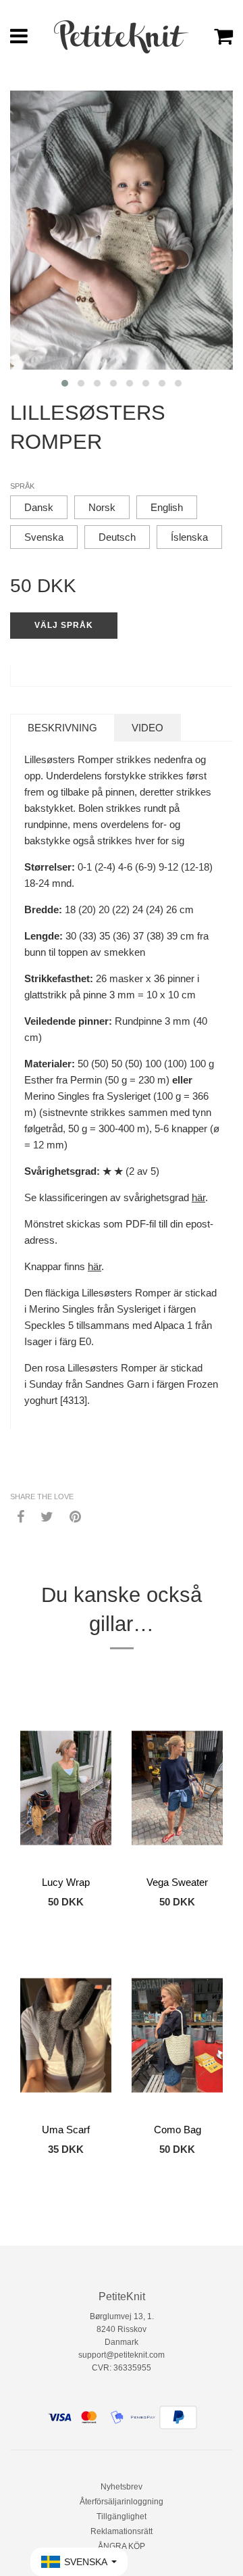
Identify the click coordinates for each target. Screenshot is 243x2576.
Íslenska (189, 537)
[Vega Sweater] (177, 1788)
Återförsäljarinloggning (122, 2502)
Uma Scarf (66, 2130)
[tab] (62, 728)
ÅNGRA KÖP (122, 2546)
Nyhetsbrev (122, 2487)
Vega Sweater (177, 1882)
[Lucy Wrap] (66, 1788)
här (198, 1197)
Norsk (102, 507)
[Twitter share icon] (47, 1516)
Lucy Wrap (66, 1882)
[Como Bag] (177, 2035)
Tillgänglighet (122, 2517)
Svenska (44, 537)
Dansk (39, 507)
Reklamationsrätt (122, 2531)
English (167, 507)
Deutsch (117, 537)
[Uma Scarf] (66, 2035)
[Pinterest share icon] (75, 1516)
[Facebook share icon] (21, 1516)
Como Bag (178, 2130)
